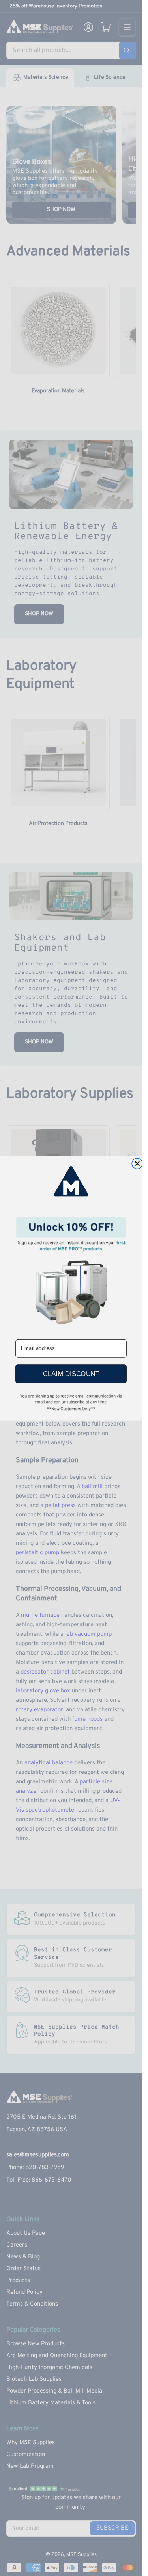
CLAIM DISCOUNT (71, 1374)
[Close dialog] (137, 1164)
